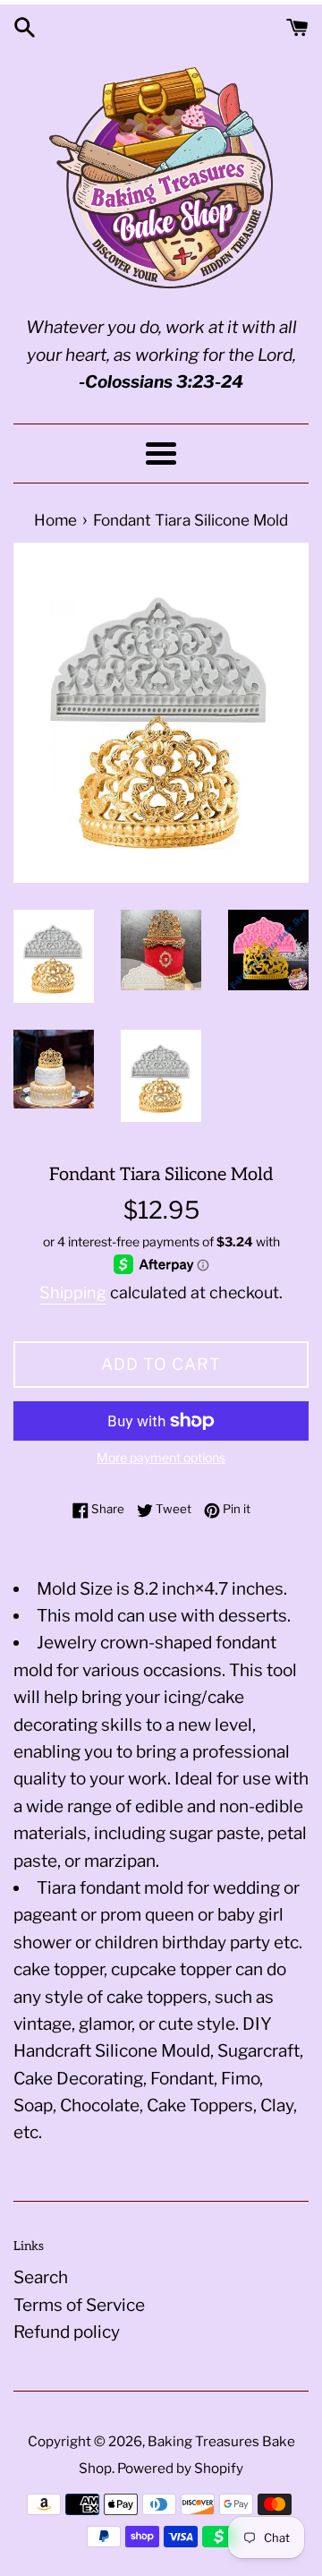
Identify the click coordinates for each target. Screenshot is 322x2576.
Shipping (73, 1292)
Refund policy (67, 2332)
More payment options (161, 1457)
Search (41, 2277)
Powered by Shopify (180, 2468)
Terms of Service (79, 2305)
